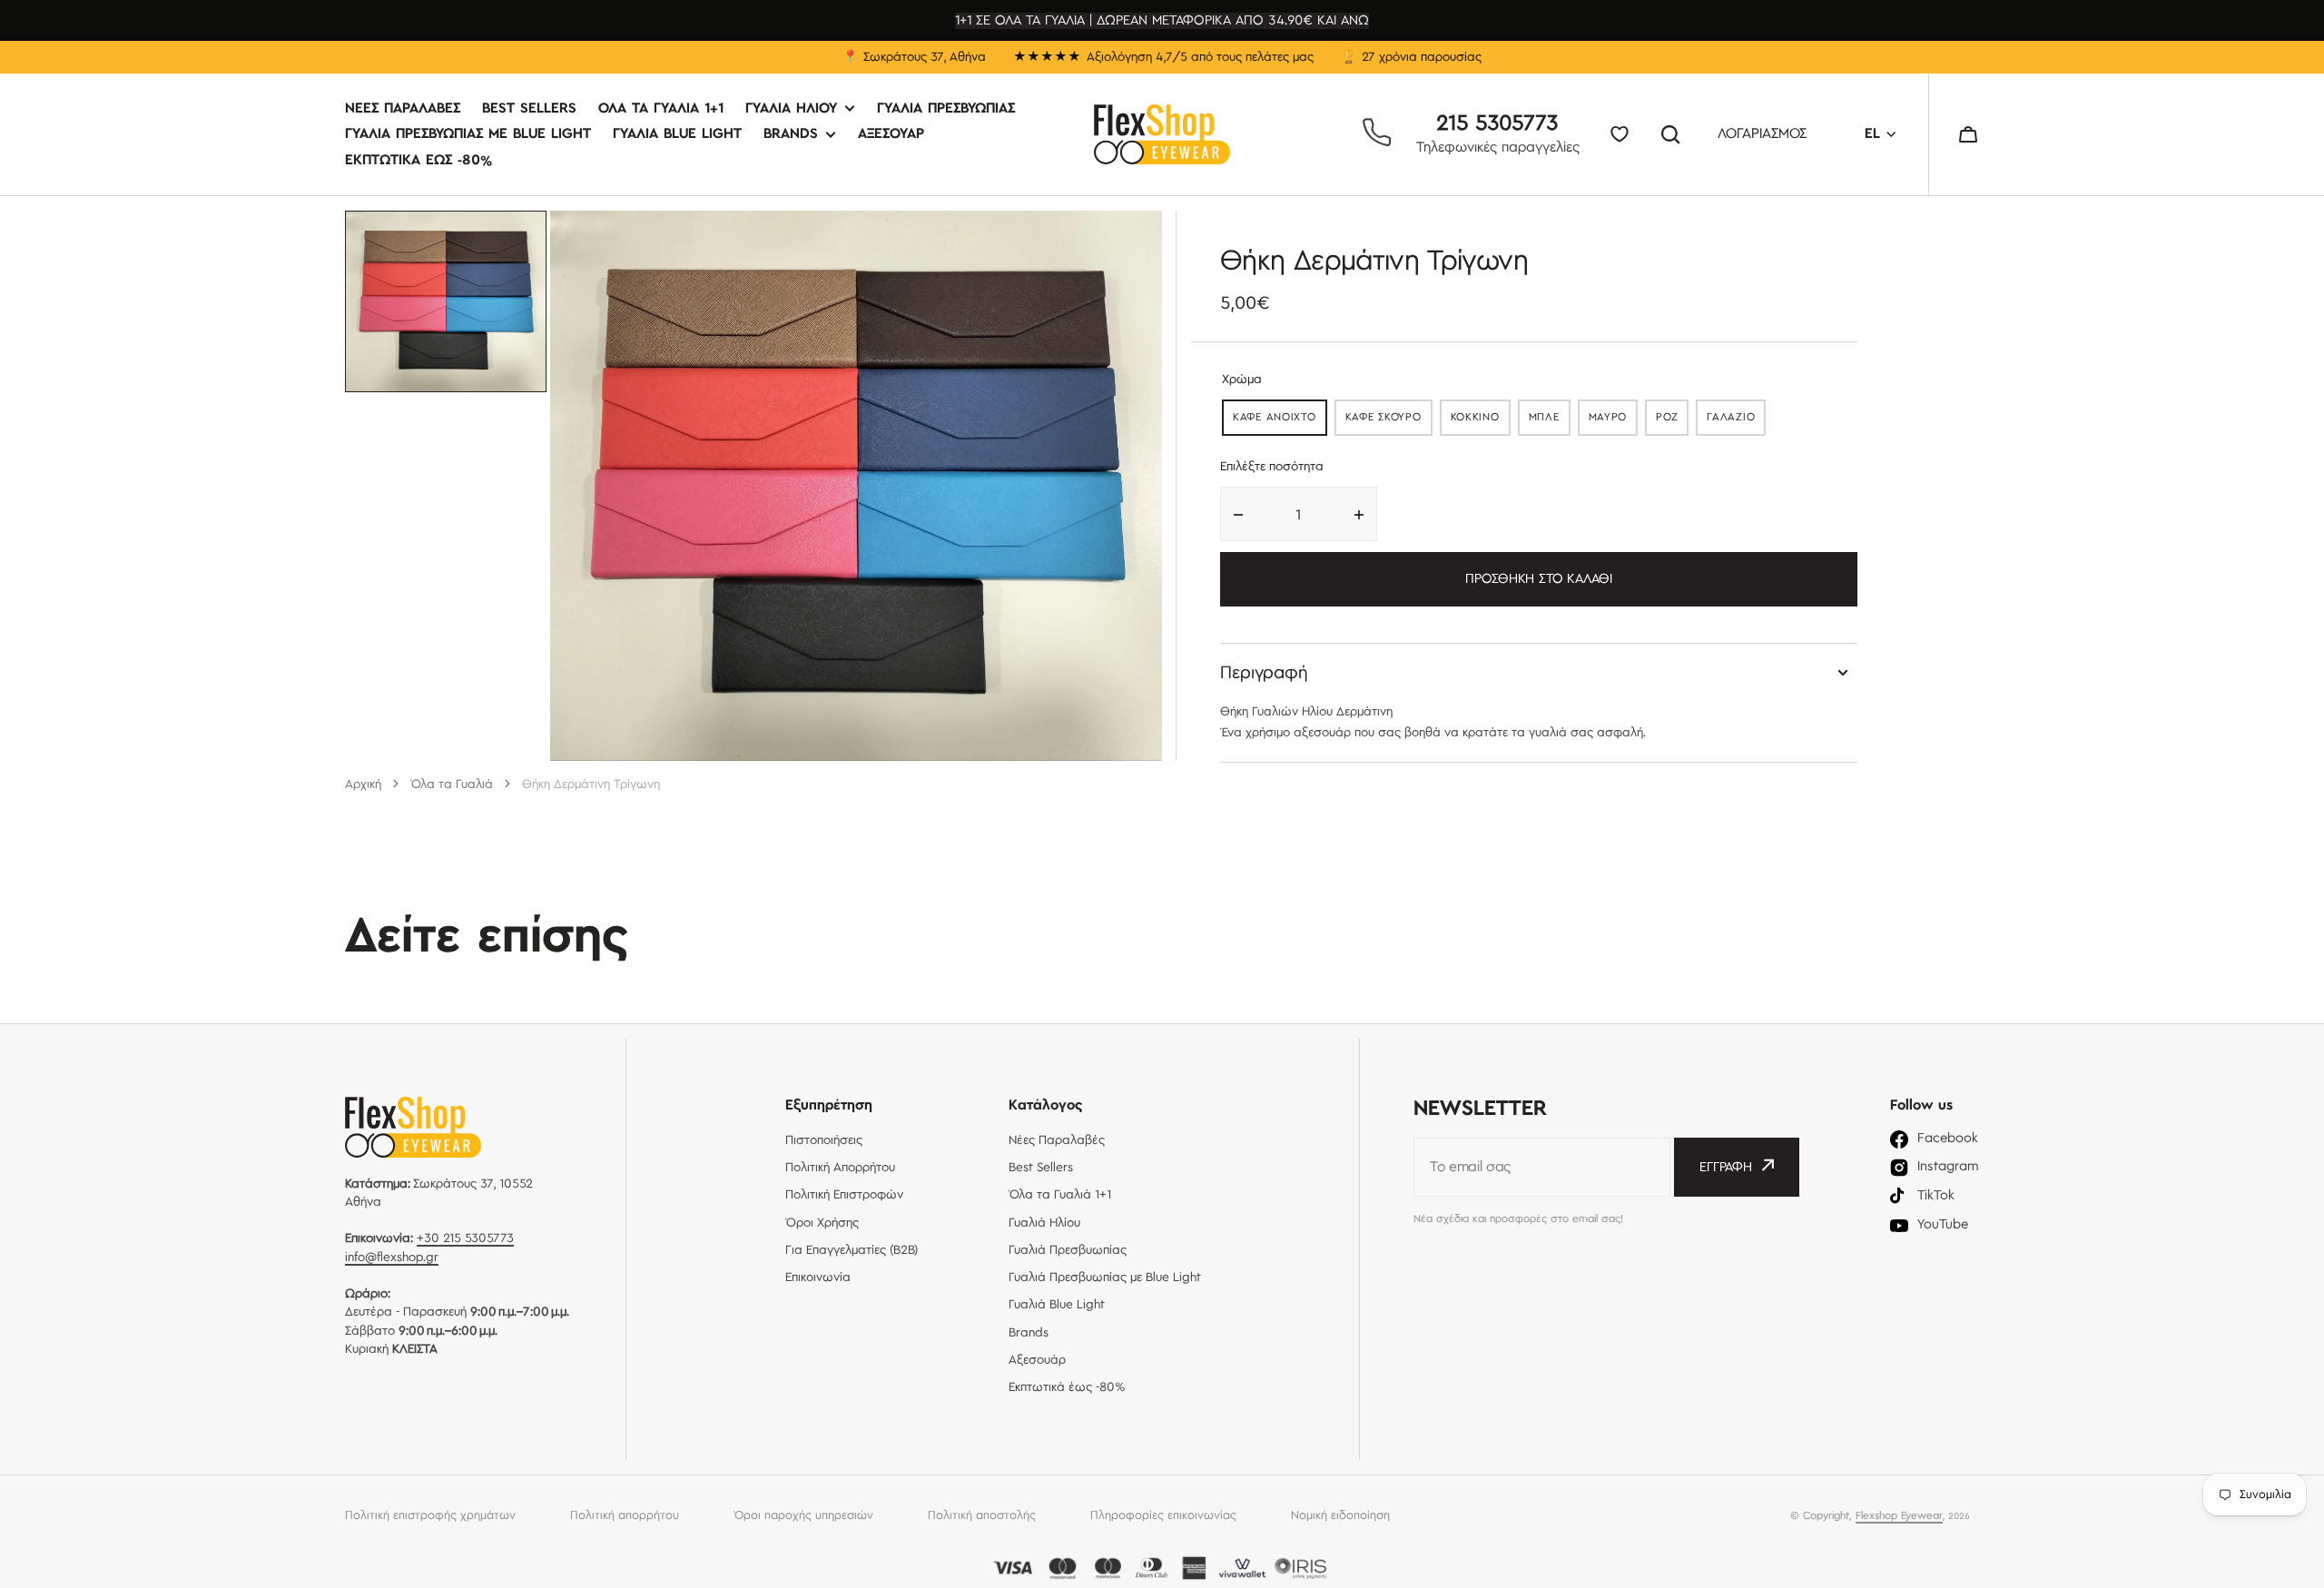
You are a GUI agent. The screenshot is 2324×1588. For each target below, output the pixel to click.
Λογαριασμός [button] (1762, 135)
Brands (791, 135)
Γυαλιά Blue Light (677, 135)
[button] (1968, 134)
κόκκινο (1481, 421)
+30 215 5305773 (465, 1238)
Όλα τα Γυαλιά (452, 784)
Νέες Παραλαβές (403, 109)
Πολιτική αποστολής (982, 1515)
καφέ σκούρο (1389, 421)
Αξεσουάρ (891, 135)
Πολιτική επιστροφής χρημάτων (430, 1515)
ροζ (1672, 421)
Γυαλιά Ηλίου (791, 109)
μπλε (1550, 421)
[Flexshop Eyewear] (1162, 134)
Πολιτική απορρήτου (625, 1515)
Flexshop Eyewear (1899, 1516)
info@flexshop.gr (392, 1258)
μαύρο (1614, 421)
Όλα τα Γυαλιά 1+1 (661, 109)
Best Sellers (529, 109)
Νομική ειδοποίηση (1340, 1515)
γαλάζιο (1736, 421)
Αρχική (363, 784)
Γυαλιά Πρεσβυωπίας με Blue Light (468, 135)
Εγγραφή (1726, 1168)
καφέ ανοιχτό (1280, 421)
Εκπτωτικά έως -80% (419, 160)
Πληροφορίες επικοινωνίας (1163, 1515)
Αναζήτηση (1674, 134)
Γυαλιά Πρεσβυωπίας (946, 109)
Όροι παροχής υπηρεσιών (803, 1515)
